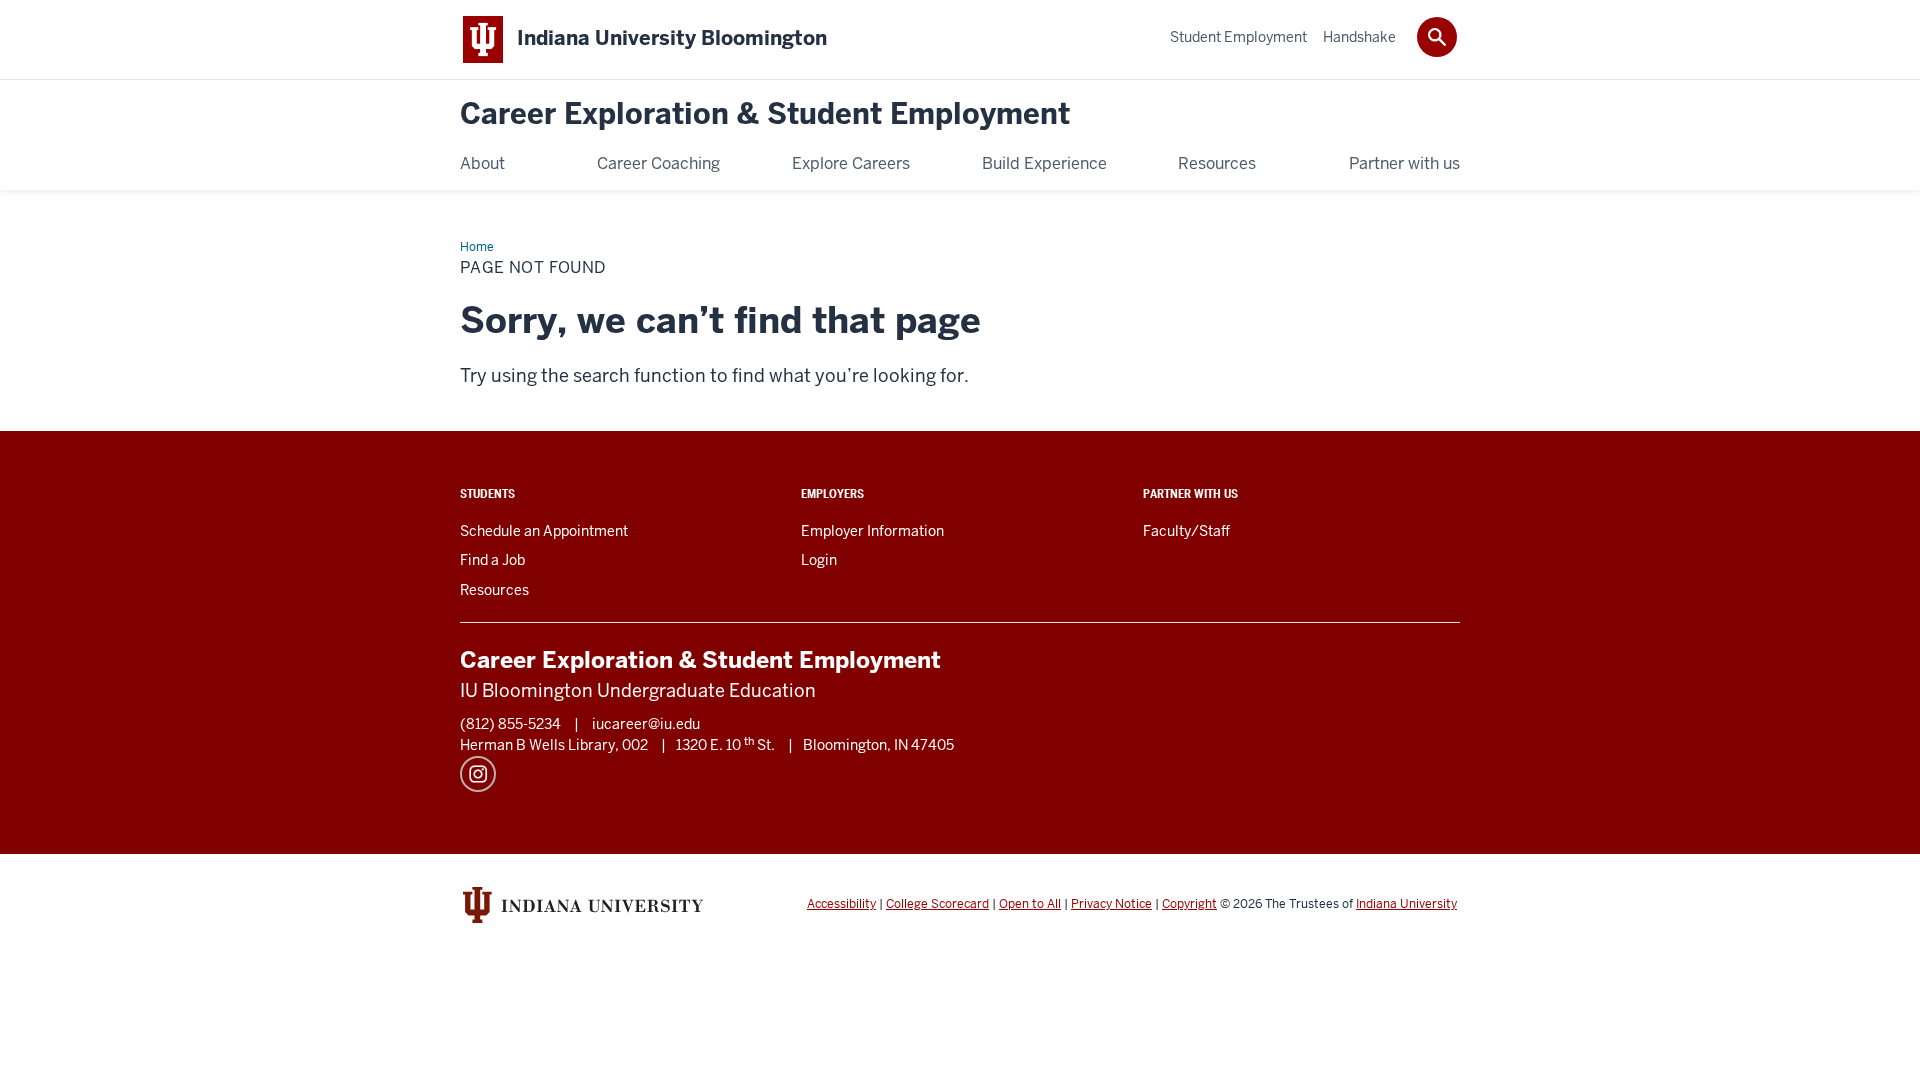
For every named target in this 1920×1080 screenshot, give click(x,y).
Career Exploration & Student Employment (765, 114)
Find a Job (492, 560)
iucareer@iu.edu (646, 724)
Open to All (1030, 904)
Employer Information (872, 531)
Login (819, 560)
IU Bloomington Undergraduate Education (638, 690)
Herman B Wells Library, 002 (554, 745)
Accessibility (841, 904)
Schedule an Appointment (544, 531)
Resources (494, 590)
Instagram (478, 774)
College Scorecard (937, 904)
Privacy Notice (1111, 904)
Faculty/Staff (1186, 531)
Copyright (1189, 904)
